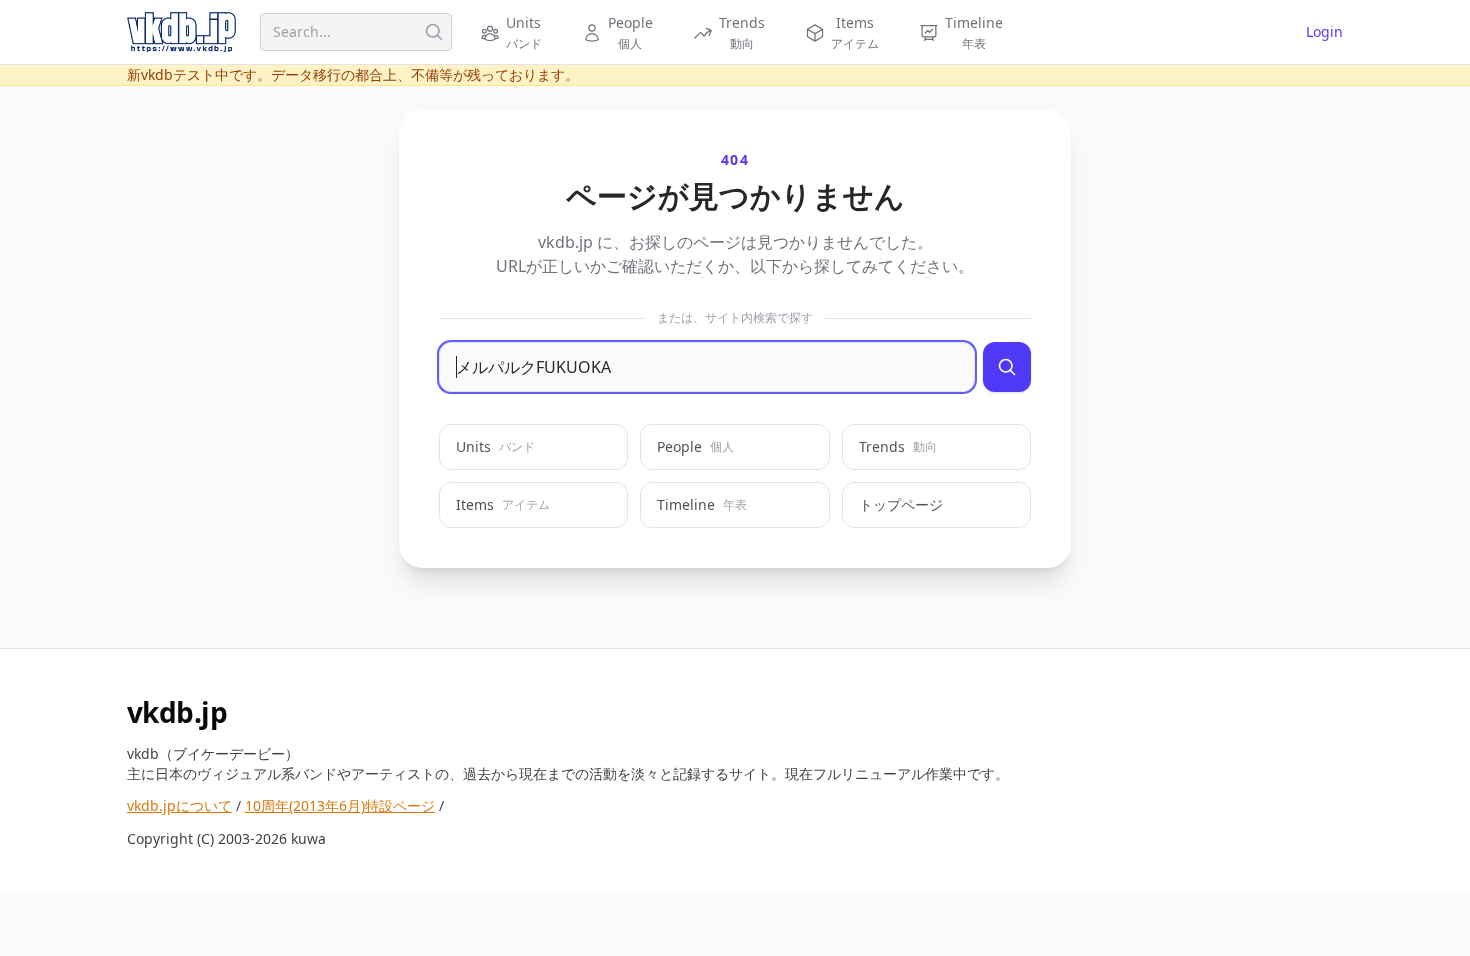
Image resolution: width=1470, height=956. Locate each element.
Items (503, 504)
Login (1324, 31)
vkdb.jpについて (179, 805)
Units (495, 446)
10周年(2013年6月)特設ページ (340, 805)
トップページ (901, 504)
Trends (898, 446)
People (695, 446)
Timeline (702, 504)
